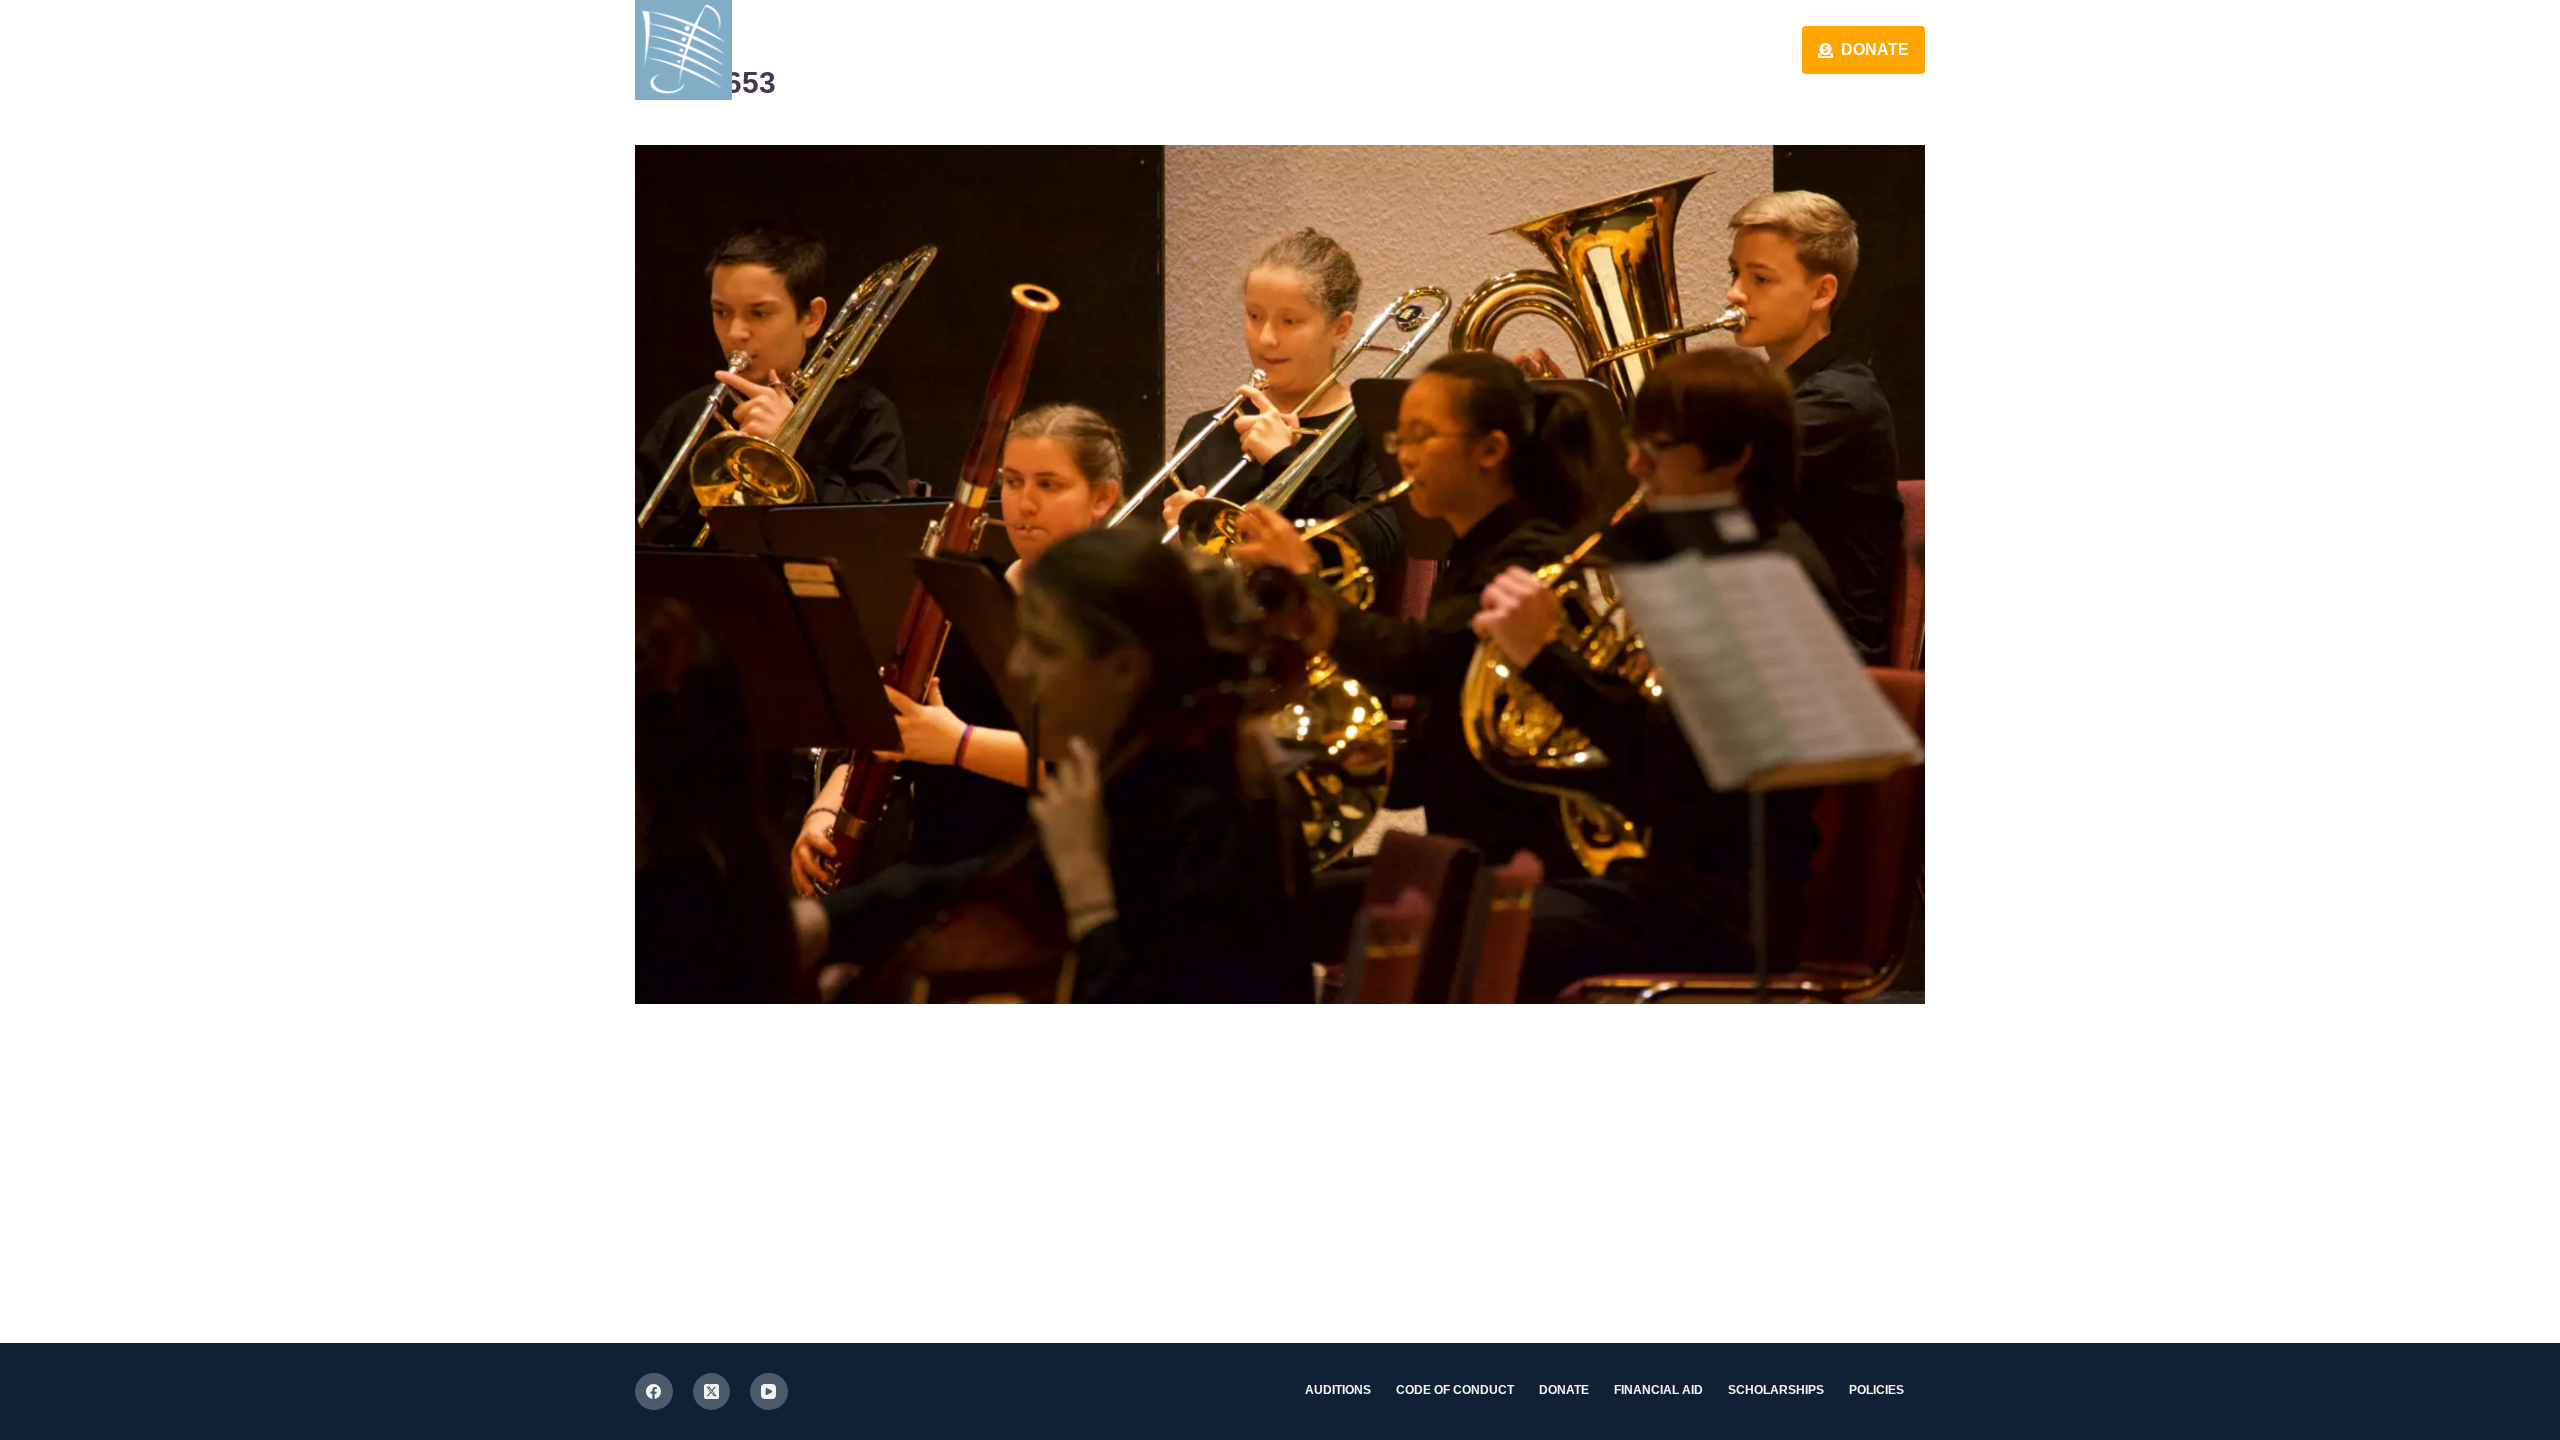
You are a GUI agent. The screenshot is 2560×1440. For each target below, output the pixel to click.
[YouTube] (769, 1392)
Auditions (1338, 1390)
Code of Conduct (1455, 1390)
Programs (1705, 49)
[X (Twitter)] (712, 1392)
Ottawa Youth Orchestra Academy (981, 49)
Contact (1535, 49)
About (1388, 49)
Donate (1875, 49)
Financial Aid (1658, 1390)
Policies (1876, 1390)
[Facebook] (654, 1392)
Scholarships (1776, 1390)
